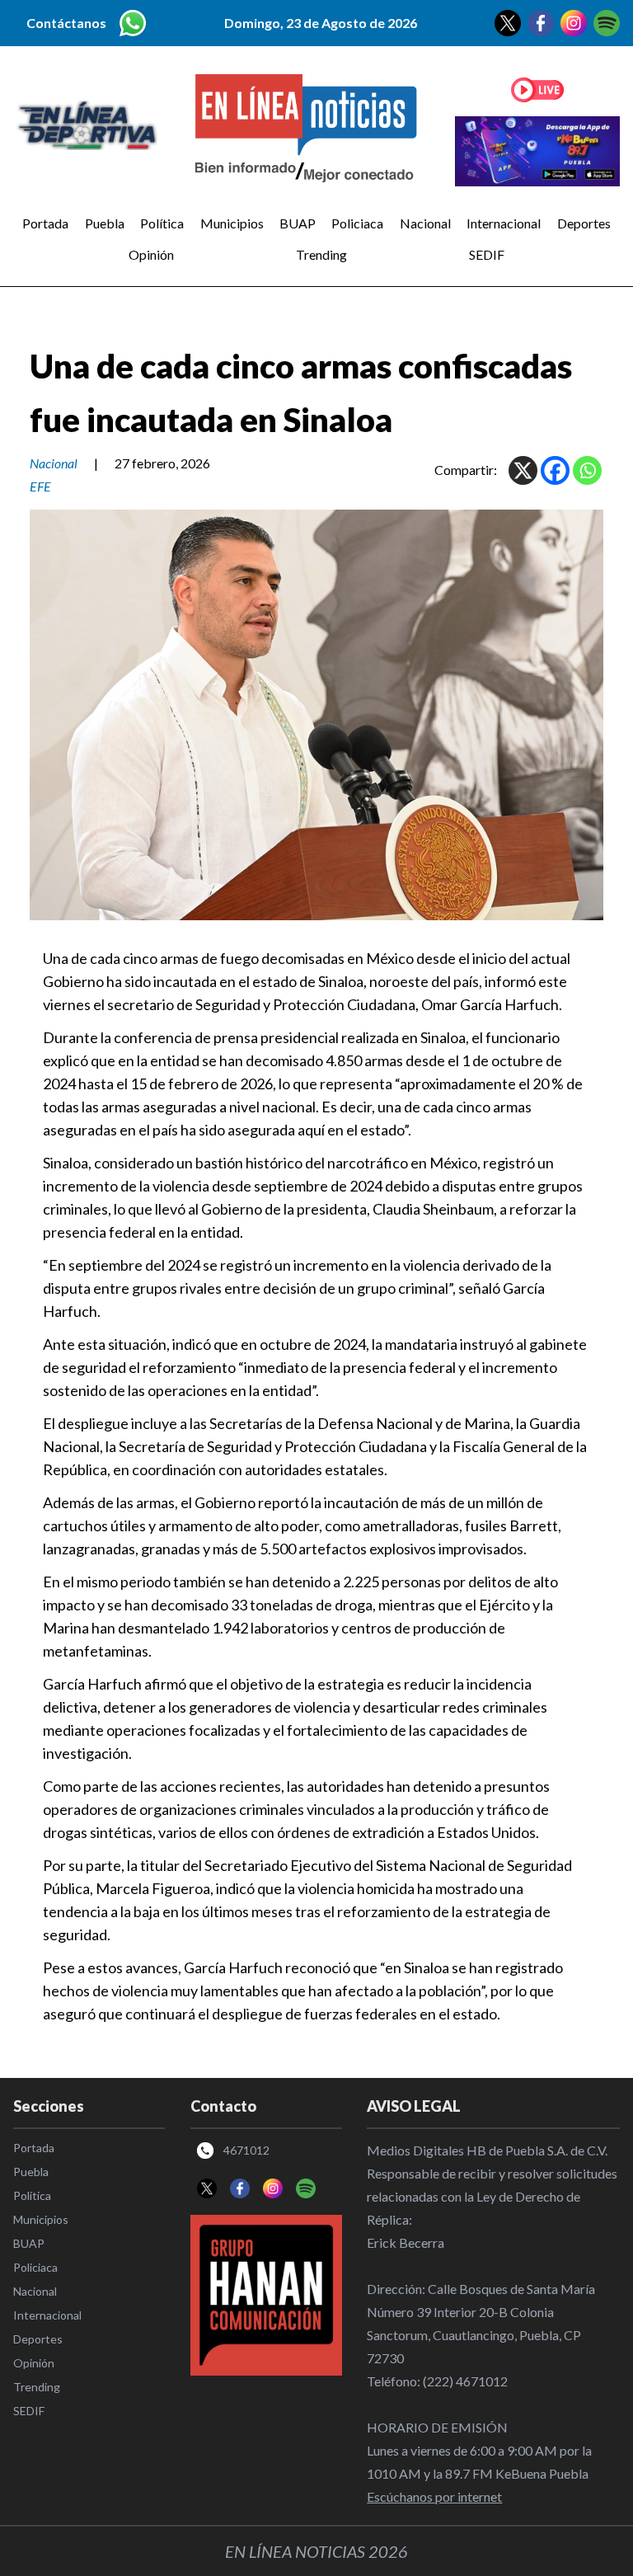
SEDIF (487, 254)
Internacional (504, 223)
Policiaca (357, 223)
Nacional (425, 223)
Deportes (584, 223)
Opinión (151, 254)
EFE (40, 486)
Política (162, 223)
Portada (45, 223)
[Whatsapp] (587, 470)
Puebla (105, 223)
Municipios (232, 223)
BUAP (298, 223)
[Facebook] (555, 470)
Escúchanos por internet (434, 2496)
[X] (523, 470)
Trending (321, 254)
